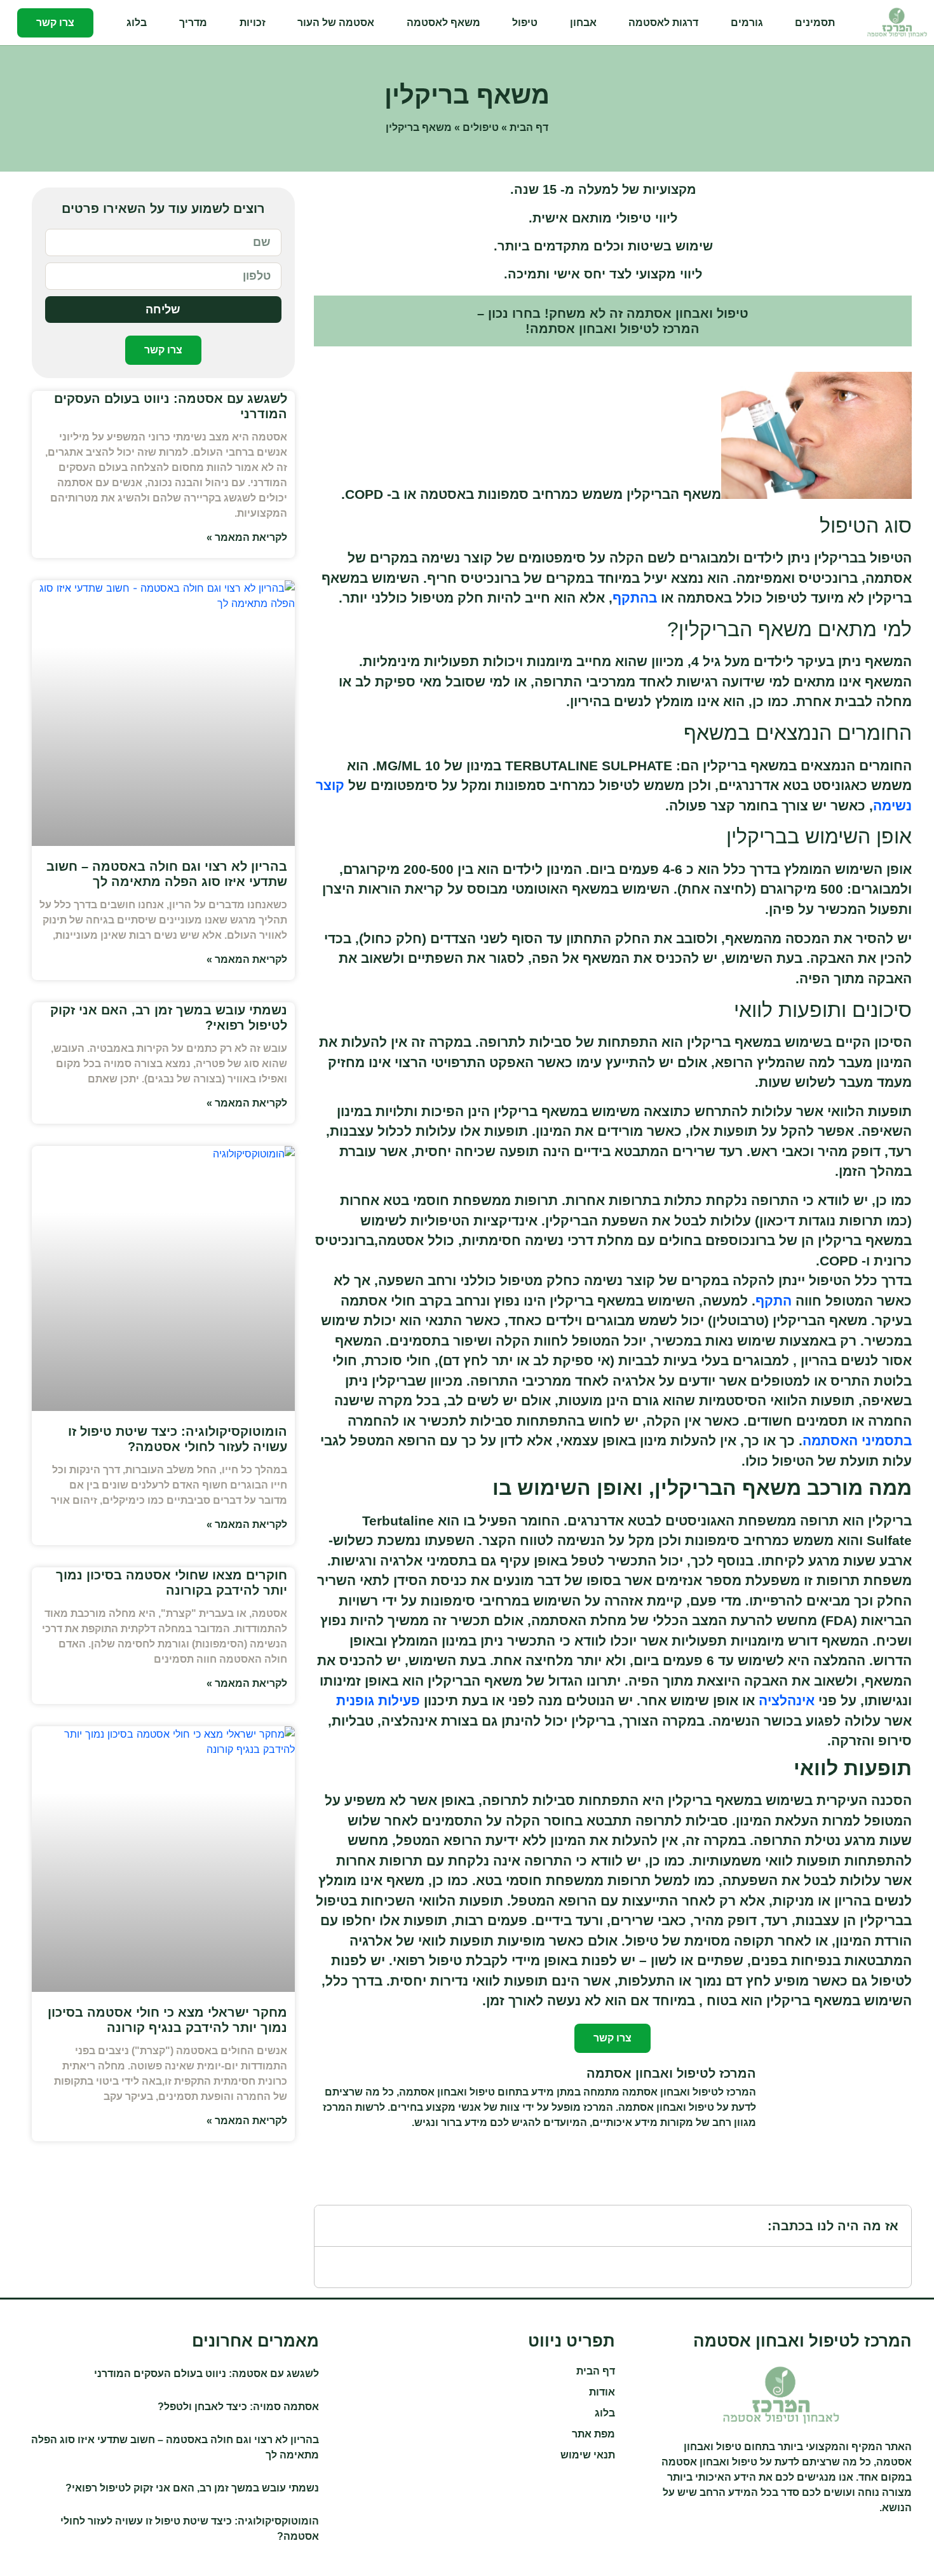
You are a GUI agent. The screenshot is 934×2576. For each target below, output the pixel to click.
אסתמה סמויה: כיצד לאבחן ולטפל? (238, 2407)
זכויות (253, 23)
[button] (332, 2226)
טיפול (525, 23)
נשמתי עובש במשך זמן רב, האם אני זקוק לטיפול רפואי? (192, 2488)
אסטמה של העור (336, 23)
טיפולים (481, 127)
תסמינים (815, 23)
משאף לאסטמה (443, 23)
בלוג (137, 23)
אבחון (583, 23)
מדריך (193, 23)
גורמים (747, 23)
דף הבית (529, 127)
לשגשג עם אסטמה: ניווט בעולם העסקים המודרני (206, 2374)
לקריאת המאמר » (247, 537)
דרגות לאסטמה (663, 23)
